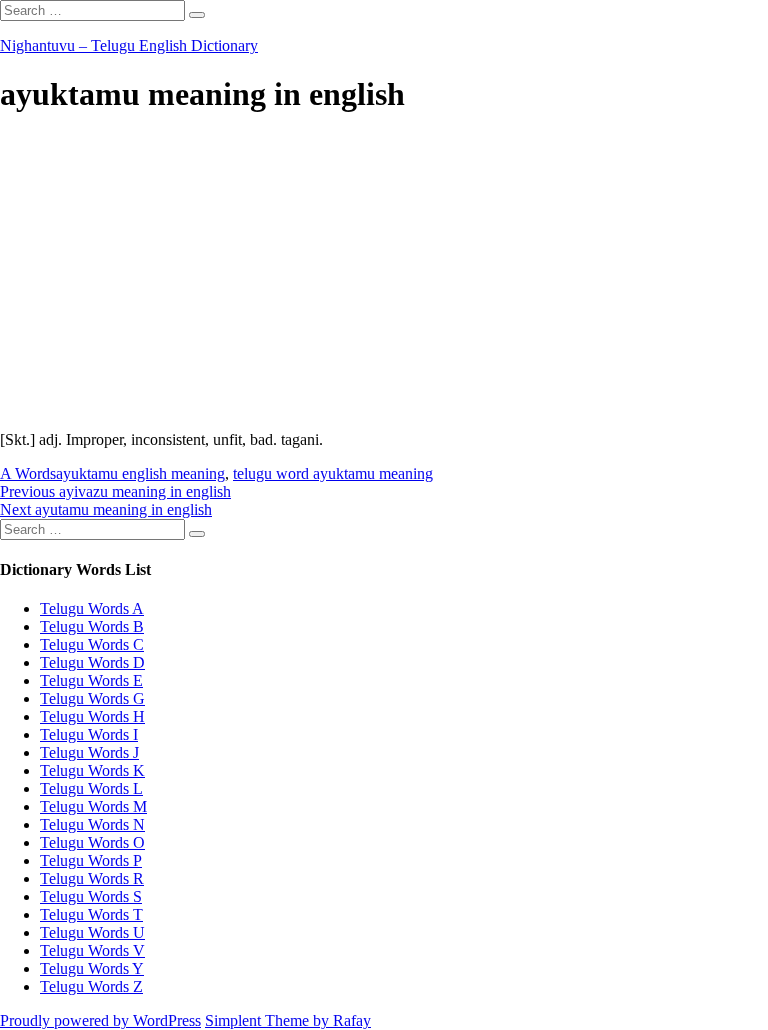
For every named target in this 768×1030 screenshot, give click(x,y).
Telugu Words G (92, 698)
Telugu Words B (92, 626)
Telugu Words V (92, 950)
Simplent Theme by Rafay (288, 1020)
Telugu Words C (92, 644)
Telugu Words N (92, 824)
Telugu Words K (92, 770)
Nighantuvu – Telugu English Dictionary (129, 45)
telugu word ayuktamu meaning (333, 473)
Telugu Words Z (91, 986)
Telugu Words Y (92, 968)
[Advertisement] (384, 275)
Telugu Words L (91, 788)
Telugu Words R (92, 878)
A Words (28, 473)
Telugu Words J (89, 752)
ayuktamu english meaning (140, 473)
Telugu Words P (91, 860)
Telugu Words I (89, 734)
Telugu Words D (92, 662)
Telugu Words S (91, 896)
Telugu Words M (93, 806)
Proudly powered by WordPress (100, 1020)
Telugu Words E (91, 680)
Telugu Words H (92, 716)
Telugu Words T (91, 914)
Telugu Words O (92, 842)
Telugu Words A (92, 608)
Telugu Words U (92, 932)
